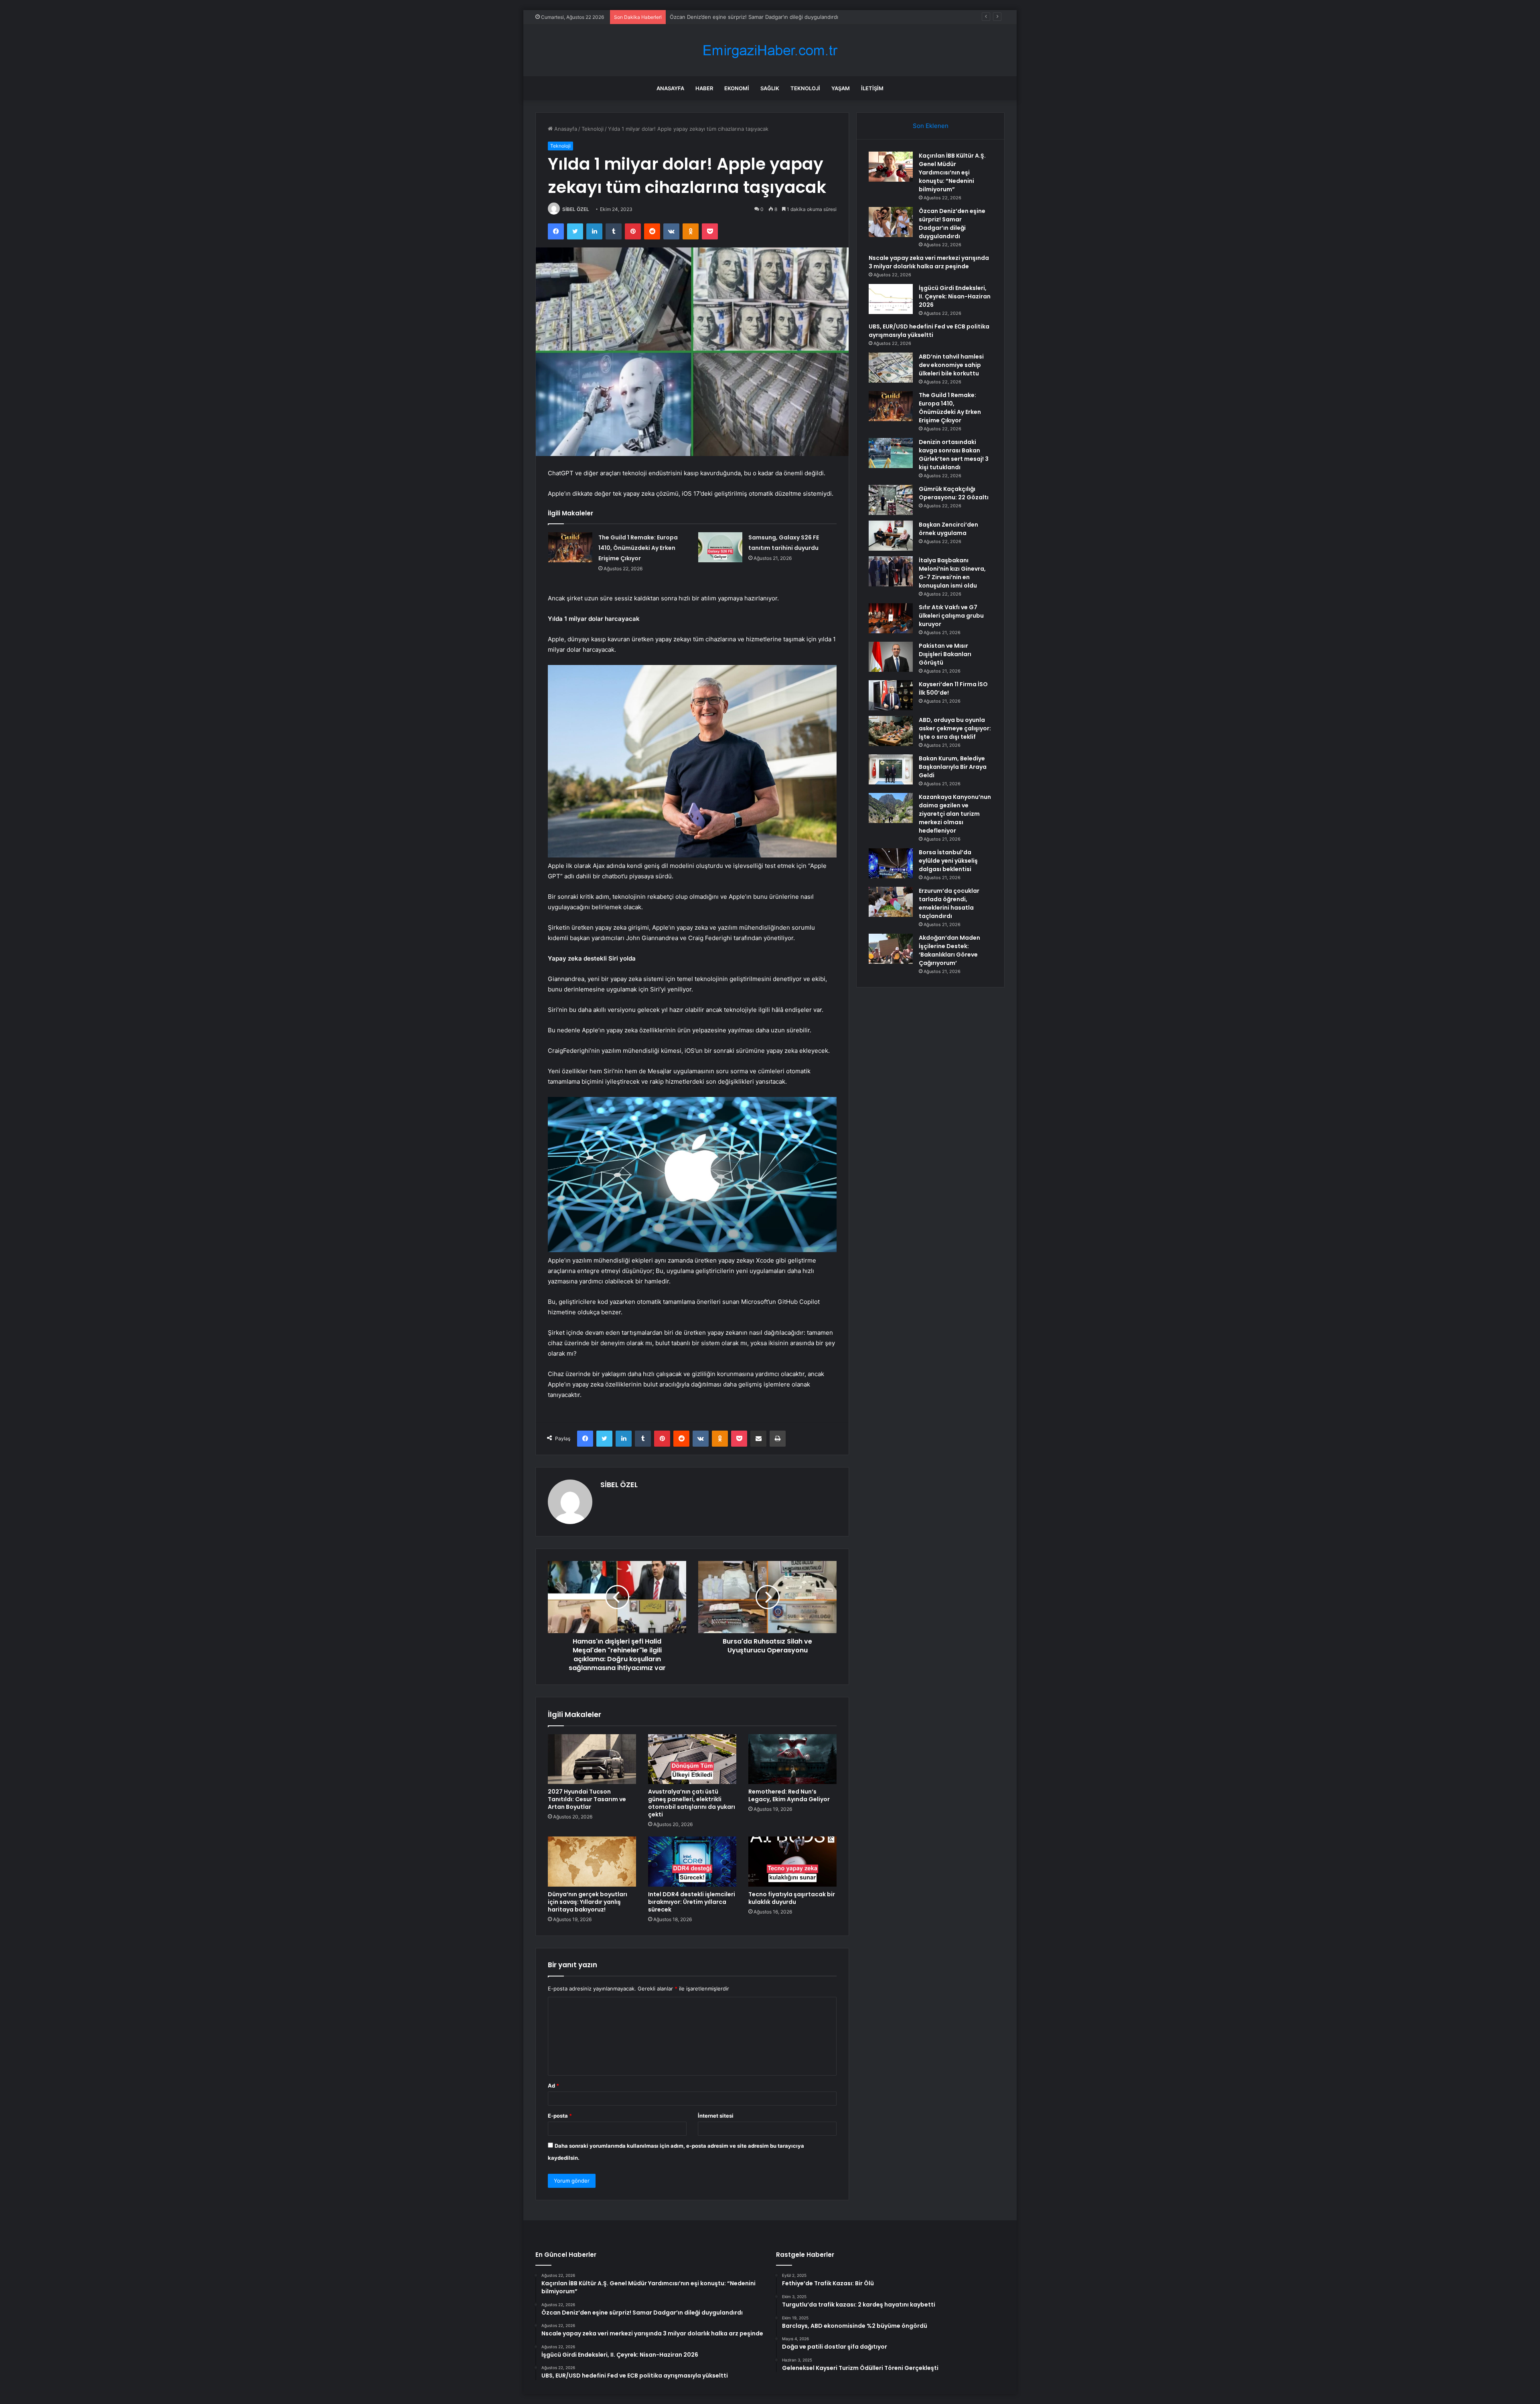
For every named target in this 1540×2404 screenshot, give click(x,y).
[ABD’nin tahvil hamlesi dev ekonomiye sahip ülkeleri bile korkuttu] (891, 368)
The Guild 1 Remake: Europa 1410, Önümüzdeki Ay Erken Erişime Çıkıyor (638, 548)
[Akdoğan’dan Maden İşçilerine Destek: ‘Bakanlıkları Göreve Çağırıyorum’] (891, 949)
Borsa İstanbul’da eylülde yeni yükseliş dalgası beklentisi (948, 861)
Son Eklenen (931, 126)
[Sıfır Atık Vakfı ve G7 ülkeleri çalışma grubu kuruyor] (891, 618)
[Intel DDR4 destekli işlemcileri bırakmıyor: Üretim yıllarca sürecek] (692, 1861)
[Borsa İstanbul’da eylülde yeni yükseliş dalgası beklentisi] (891, 863)
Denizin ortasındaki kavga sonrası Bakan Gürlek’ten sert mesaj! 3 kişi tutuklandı (954, 455)
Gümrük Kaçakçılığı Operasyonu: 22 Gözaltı (954, 493)
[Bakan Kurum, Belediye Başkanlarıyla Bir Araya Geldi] (891, 769)
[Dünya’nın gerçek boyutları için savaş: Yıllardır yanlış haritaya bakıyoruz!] (592, 1861)
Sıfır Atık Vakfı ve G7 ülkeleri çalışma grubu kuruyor (951, 616)
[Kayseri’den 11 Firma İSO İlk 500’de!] (891, 695)
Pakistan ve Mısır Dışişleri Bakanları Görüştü (945, 654)
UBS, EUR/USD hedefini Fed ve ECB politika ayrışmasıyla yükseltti (929, 331)
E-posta (560, 2116)
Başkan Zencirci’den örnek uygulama (948, 529)
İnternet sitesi (716, 2116)
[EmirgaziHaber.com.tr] (770, 50)
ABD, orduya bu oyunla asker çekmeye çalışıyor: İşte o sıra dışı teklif (955, 728)
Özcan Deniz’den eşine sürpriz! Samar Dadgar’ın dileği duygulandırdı (952, 224)
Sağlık (770, 88)
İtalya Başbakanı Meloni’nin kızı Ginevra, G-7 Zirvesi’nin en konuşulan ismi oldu (952, 573)
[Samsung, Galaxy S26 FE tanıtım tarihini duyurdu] (720, 547)
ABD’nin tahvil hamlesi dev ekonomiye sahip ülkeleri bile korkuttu (951, 365)
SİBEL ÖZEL (576, 209)
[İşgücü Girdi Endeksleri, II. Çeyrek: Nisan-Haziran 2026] (891, 299)
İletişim (872, 88)
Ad (553, 2086)
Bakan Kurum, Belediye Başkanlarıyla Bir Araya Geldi (953, 767)
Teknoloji (805, 88)
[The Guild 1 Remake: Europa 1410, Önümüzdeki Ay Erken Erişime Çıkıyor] (570, 547)
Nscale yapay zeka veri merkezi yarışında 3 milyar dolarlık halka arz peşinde (763, 17)
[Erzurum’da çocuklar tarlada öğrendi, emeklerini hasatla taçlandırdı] (891, 902)
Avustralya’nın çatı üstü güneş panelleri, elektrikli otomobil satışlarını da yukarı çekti (692, 1803)
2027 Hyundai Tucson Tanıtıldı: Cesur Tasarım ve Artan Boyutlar (587, 1799)
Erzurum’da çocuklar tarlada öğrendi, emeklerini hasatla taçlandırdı (949, 903)
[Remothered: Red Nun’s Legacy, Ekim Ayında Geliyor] (792, 1759)
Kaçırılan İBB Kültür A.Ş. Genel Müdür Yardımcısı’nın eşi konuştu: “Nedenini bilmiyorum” (952, 172)
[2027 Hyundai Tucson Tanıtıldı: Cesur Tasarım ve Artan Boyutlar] (592, 1759)
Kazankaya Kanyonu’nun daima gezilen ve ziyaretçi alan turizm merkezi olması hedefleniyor (955, 814)
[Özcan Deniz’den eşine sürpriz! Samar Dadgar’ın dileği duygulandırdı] (891, 222)
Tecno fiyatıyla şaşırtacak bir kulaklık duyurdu (792, 1898)
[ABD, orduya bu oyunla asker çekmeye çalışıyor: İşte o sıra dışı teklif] (891, 731)
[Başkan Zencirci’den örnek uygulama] (891, 536)
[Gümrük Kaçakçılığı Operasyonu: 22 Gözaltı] (891, 500)
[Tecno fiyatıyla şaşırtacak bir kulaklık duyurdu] (792, 1861)
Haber (704, 88)
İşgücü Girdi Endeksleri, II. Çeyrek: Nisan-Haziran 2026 (955, 296)
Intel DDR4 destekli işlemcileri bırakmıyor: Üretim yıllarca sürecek (692, 1902)
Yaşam (841, 88)
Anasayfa (670, 88)
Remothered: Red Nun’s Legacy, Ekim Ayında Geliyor (789, 1795)
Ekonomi (737, 88)
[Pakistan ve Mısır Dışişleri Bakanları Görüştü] (891, 657)
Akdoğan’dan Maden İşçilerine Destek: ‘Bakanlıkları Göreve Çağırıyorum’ (949, 950)
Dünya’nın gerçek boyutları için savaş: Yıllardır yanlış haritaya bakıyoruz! (588, 1902)
